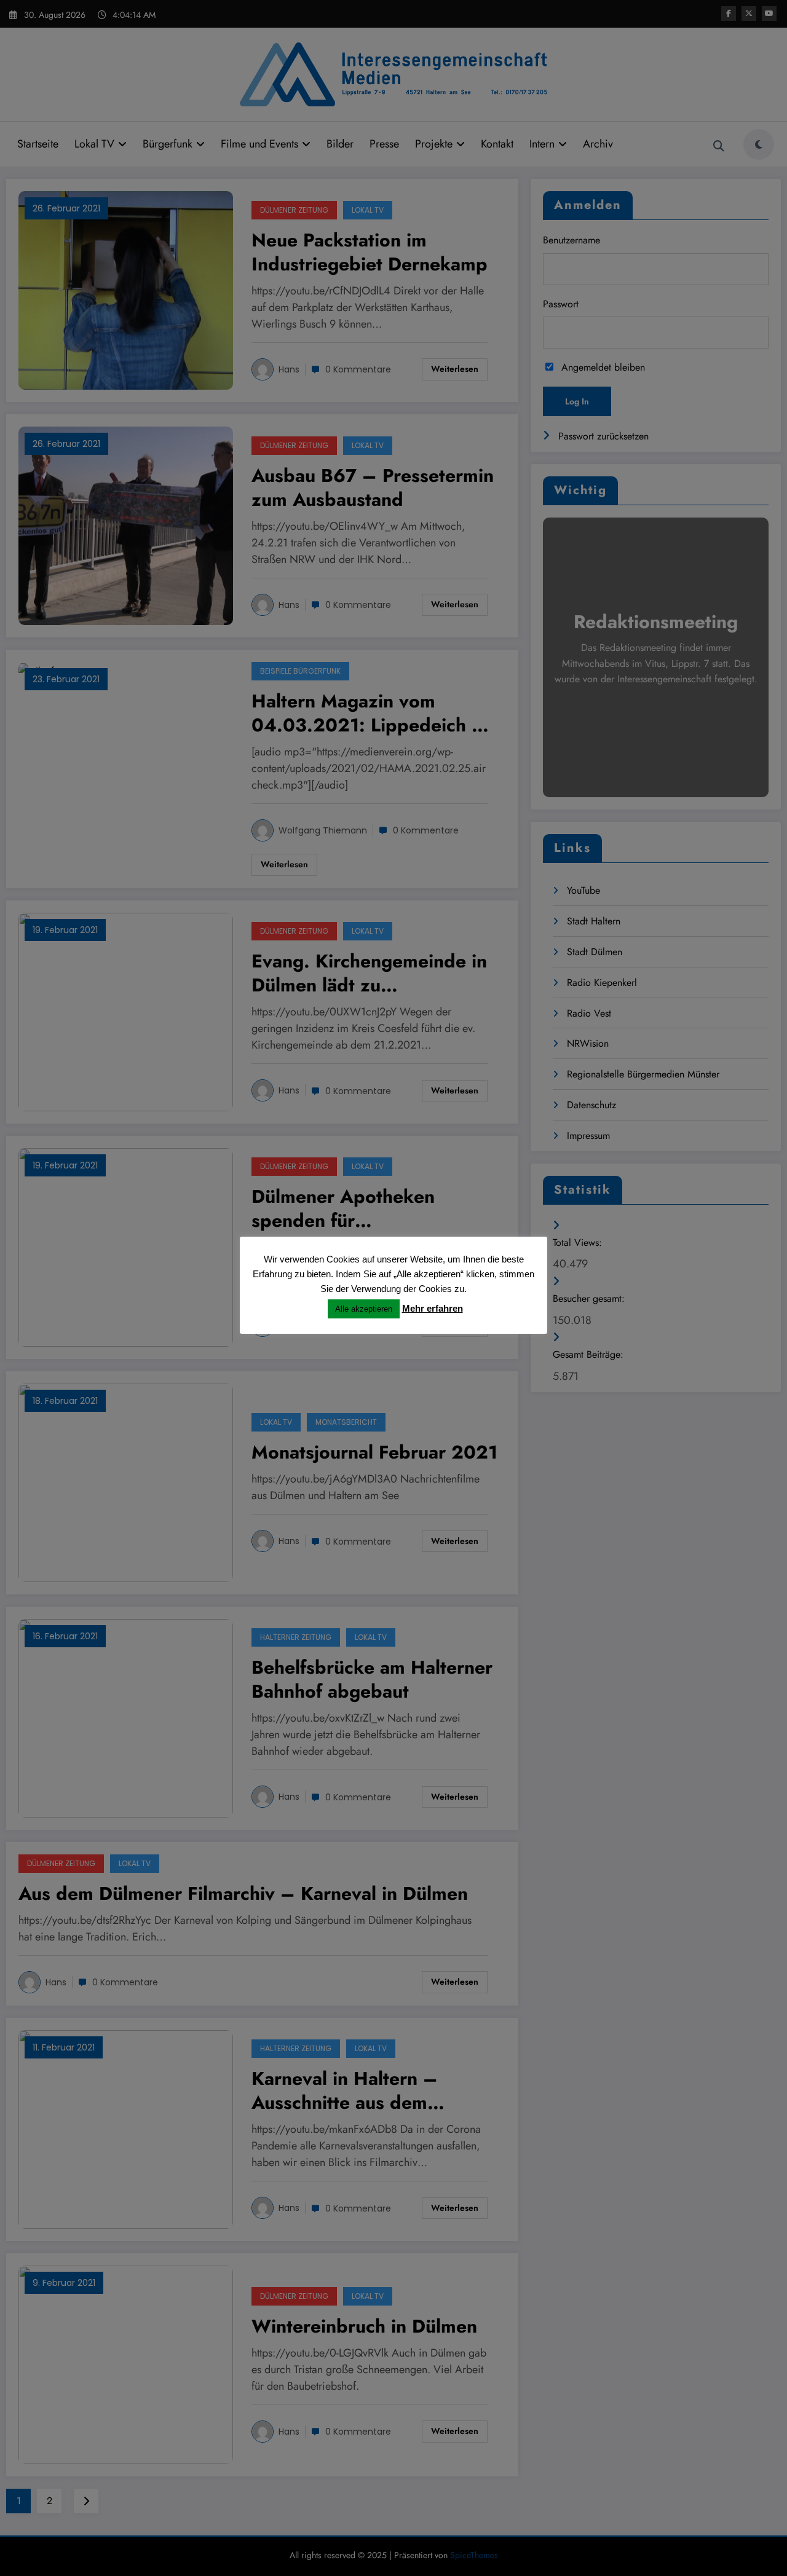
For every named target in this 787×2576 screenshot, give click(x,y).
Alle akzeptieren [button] (364, 1309)
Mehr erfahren (433, 1308)
